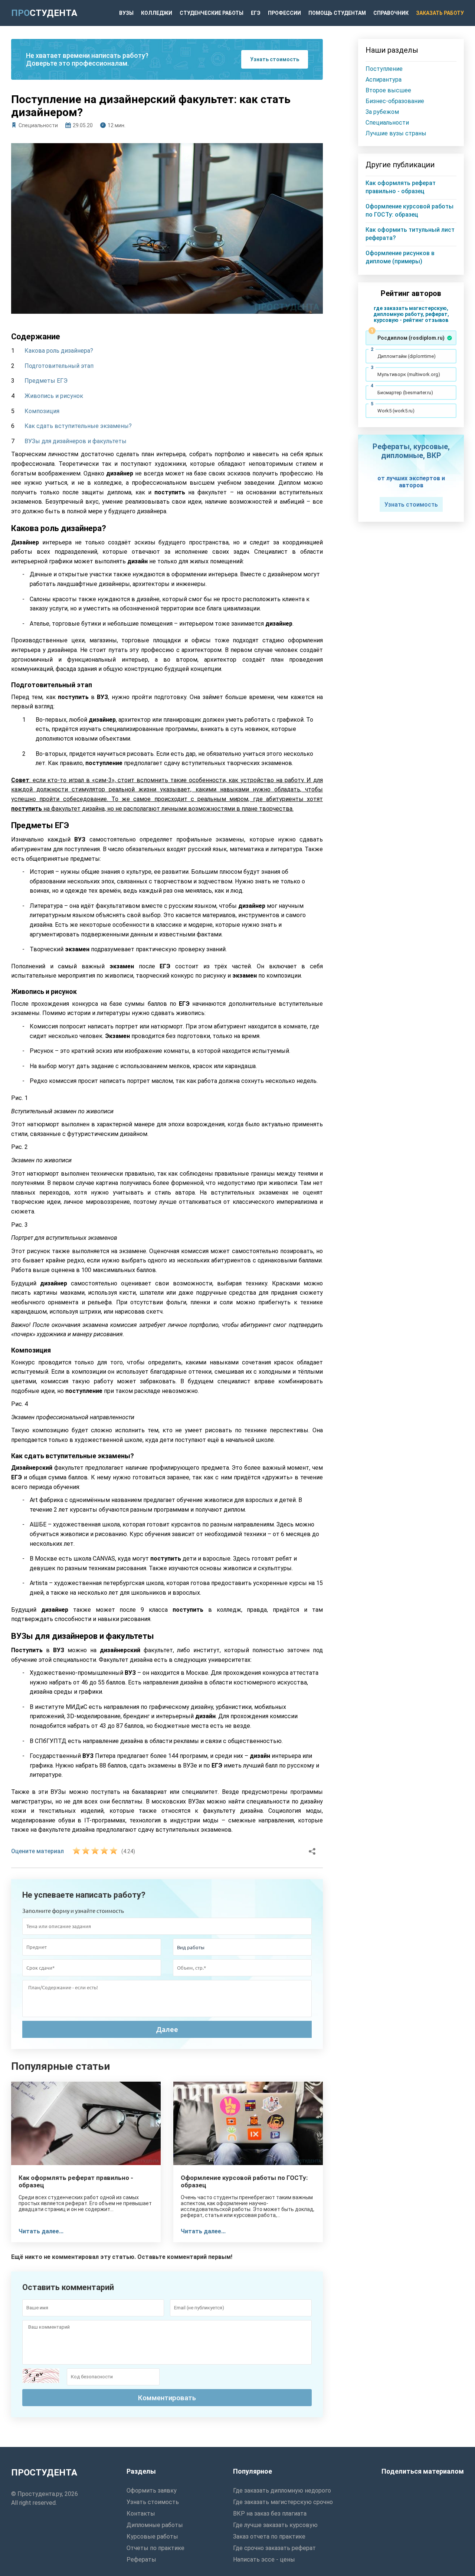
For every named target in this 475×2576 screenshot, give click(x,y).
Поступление (384, 69)
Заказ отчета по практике (269, 2537)
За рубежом (382, 112)
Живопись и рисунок (54, 396)
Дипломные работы (155, 2525)
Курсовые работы (152, 2537)
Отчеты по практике (155, 2548)
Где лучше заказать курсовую (275, 2525)
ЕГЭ (256, 13)
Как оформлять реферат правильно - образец (76, 2181)
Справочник (391, 13)
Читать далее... (41, 2231)
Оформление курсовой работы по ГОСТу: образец (244, 2181)
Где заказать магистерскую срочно (283, 2502)
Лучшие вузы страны (396, 133)
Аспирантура (384, 80)
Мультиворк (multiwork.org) (409, 374)
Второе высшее (388, 90)
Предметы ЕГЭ (46, 381)
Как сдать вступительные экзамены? (78, 426)
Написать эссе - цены (264, 2559)
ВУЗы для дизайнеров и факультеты (76, 441)
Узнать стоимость (275, 59)
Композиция (42, 411)
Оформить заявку (152, 2491)
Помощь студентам (337, 13)
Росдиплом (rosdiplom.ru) (411, 338)
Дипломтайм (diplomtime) (407, 356)
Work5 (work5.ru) (396, 411)
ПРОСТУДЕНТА (44, 2473)
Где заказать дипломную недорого (282, 2491)
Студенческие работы (212, 13)
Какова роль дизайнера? (59, 351)
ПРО (44, 13)
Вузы (126, 13)
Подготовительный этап (59, 366)
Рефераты (141, 2559)
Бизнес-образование (395, 101)
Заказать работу (440, 13)
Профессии (284, 13)
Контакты (141, 2514)
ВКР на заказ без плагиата (270, 2514)
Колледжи (157, 13)
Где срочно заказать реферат (274, 2548)
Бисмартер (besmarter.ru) (405, 393)
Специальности (38, 125)
